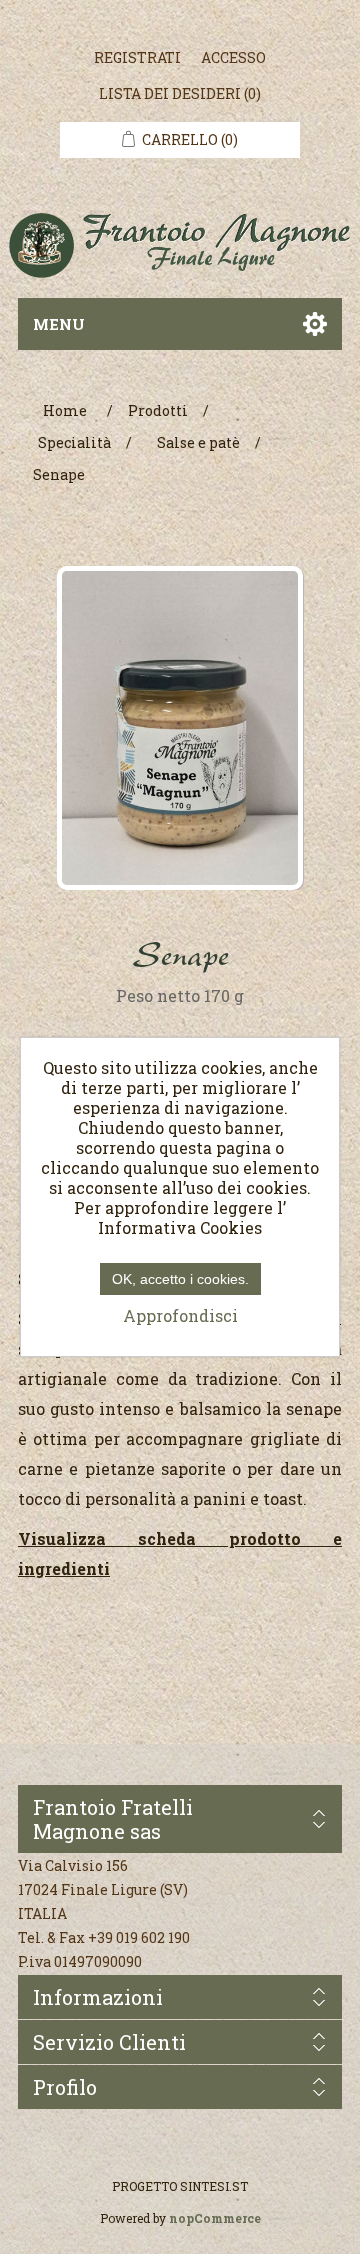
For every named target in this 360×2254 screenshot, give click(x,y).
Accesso (233, 57)
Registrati (137, 57)
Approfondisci (180, 1315)
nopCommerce (215, 2218)
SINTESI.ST (214, 2186)
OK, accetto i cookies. (180, 1279)
